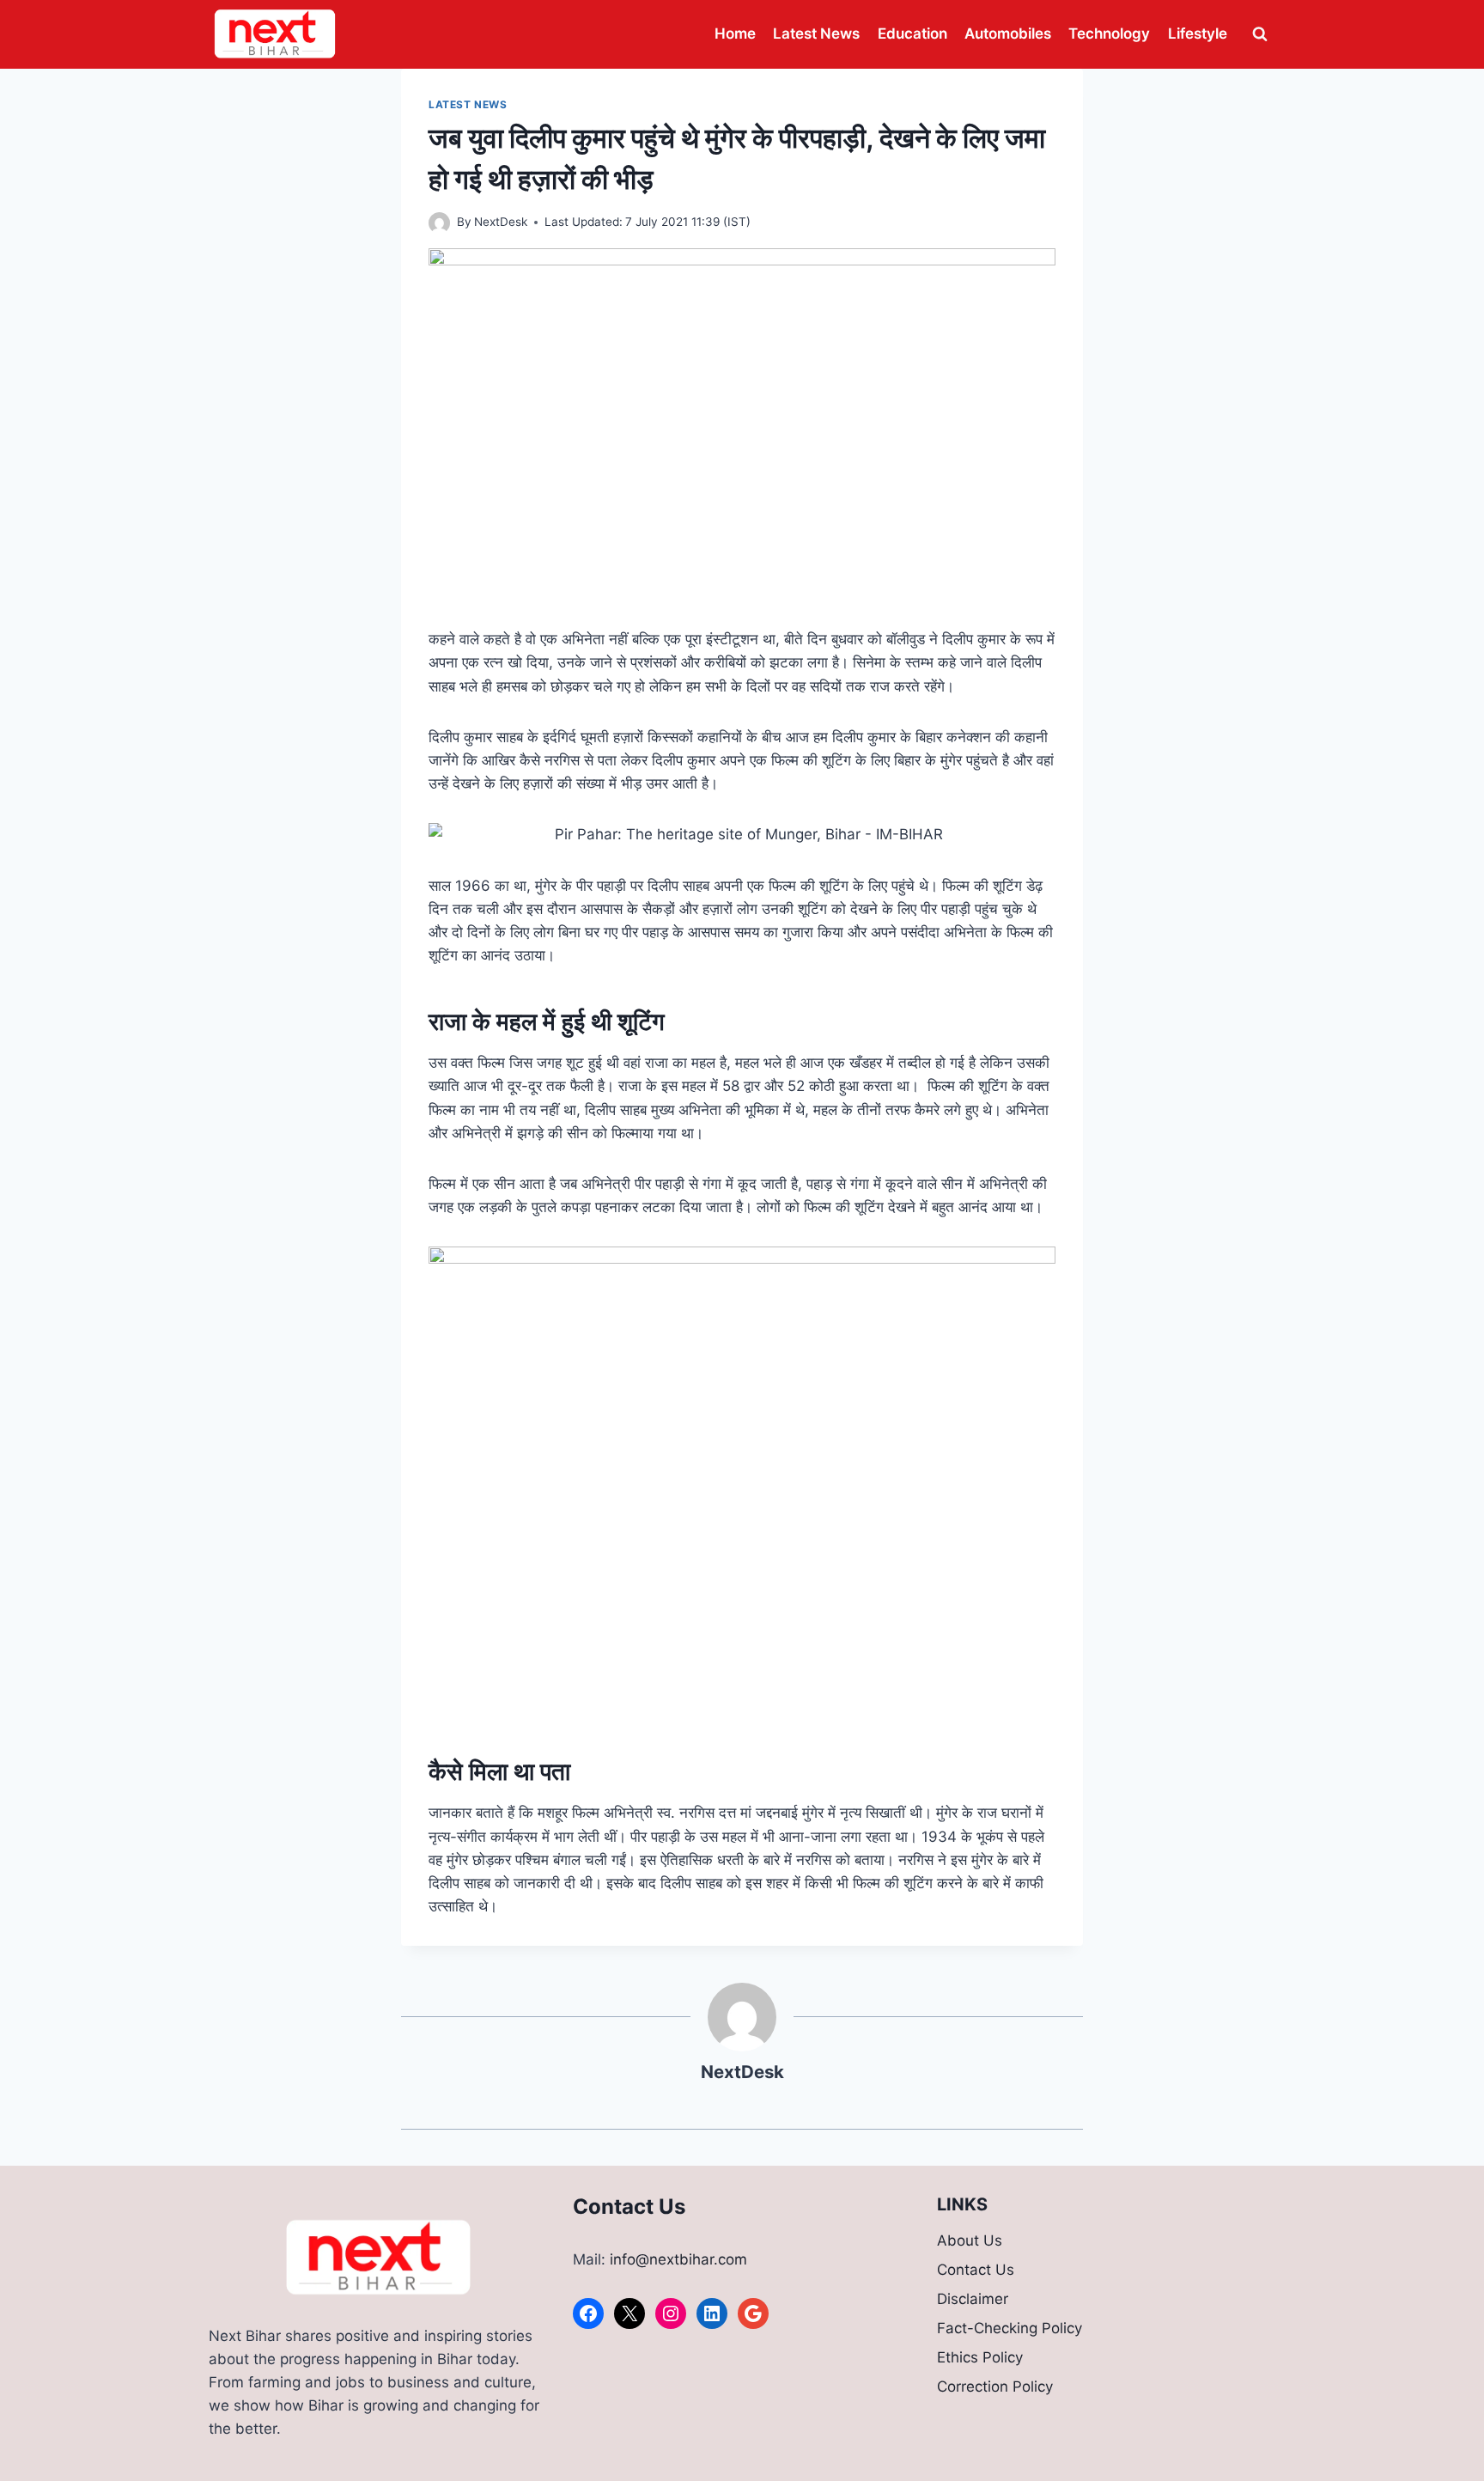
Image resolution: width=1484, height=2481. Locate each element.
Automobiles (1008, 34)
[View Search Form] (1260, 34)
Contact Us (976, 2270)
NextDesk (501, 222)
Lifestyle (1198, 34)
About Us (970, 2240)
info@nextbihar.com (678, 2259)
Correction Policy (995, 2387)
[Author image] (439, 223)
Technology (1109, 34)
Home (735, 34)
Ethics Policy (980, 2357)
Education (912, 34)
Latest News (816, 34)
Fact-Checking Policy (1010, 2328)
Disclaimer (973, 2299)
